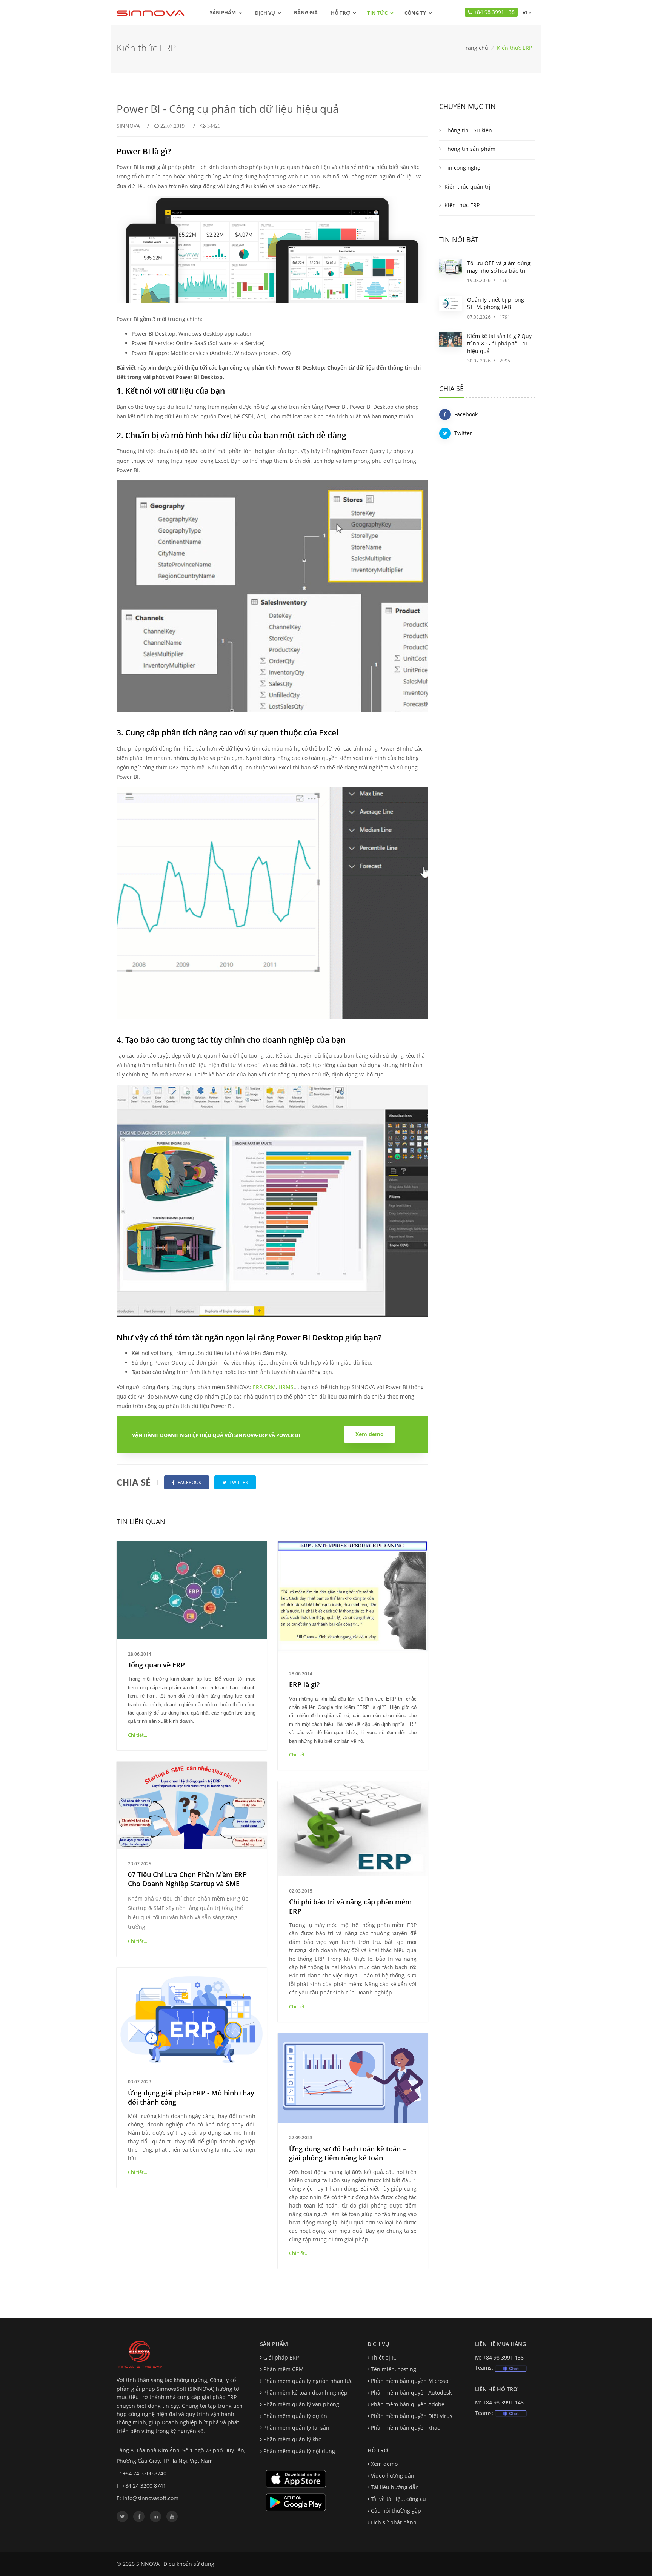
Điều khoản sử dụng (189, 2564)
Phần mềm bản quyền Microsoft (411, 2381)
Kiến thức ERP (462, 205)
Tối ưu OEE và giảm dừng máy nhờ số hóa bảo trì (499, 267)
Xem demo (384, 2464)
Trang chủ (475, 48)
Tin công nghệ (462, 168)
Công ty (415, 13)
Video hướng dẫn (393, 2475)
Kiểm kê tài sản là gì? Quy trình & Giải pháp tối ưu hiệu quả (499, 343)
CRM (270, 1387)
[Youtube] (172, 2516)
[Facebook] (139, 2516)
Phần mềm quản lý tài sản (296, 2428)
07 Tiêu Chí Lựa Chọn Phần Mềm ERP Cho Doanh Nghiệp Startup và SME (187, 1879)
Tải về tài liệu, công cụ (398, 2499)
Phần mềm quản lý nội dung (299, 2451)
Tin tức (377, 13)
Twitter (463, 433)
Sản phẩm (223, 12)
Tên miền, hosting (394, 2369)
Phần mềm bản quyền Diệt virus (412, 2416)
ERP (257, 1387)
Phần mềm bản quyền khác (405, 2428)
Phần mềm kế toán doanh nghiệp (305, 2393)
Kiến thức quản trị (467, 187)
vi (524, 12)
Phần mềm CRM (284, 2369)
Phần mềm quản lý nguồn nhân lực (308, 2381)
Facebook (466, 414)
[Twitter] (122, 2516)
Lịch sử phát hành (394, 2522)
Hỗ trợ (341, 13)
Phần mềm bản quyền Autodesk (411, 2393)
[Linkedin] (155, 2516)
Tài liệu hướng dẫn (395, 2487)
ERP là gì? (304, 1684)
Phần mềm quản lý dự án (295, 2416)
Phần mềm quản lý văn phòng (301, 2404)
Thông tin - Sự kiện (468, 130)
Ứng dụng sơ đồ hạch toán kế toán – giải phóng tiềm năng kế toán (348, 2153)
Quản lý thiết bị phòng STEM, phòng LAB (496, 303)
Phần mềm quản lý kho (292, 2439)
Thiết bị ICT (385, 2357)
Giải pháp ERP (281, 2357)
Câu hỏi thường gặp (396, 2511)
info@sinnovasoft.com (151, 2498)
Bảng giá (306, 12)
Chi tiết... (138, 1735)
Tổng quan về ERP (156, 1665)
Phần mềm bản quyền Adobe (408, 2404)
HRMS (286, 1387)
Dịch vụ (265, 13)
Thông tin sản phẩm (470, 149)
